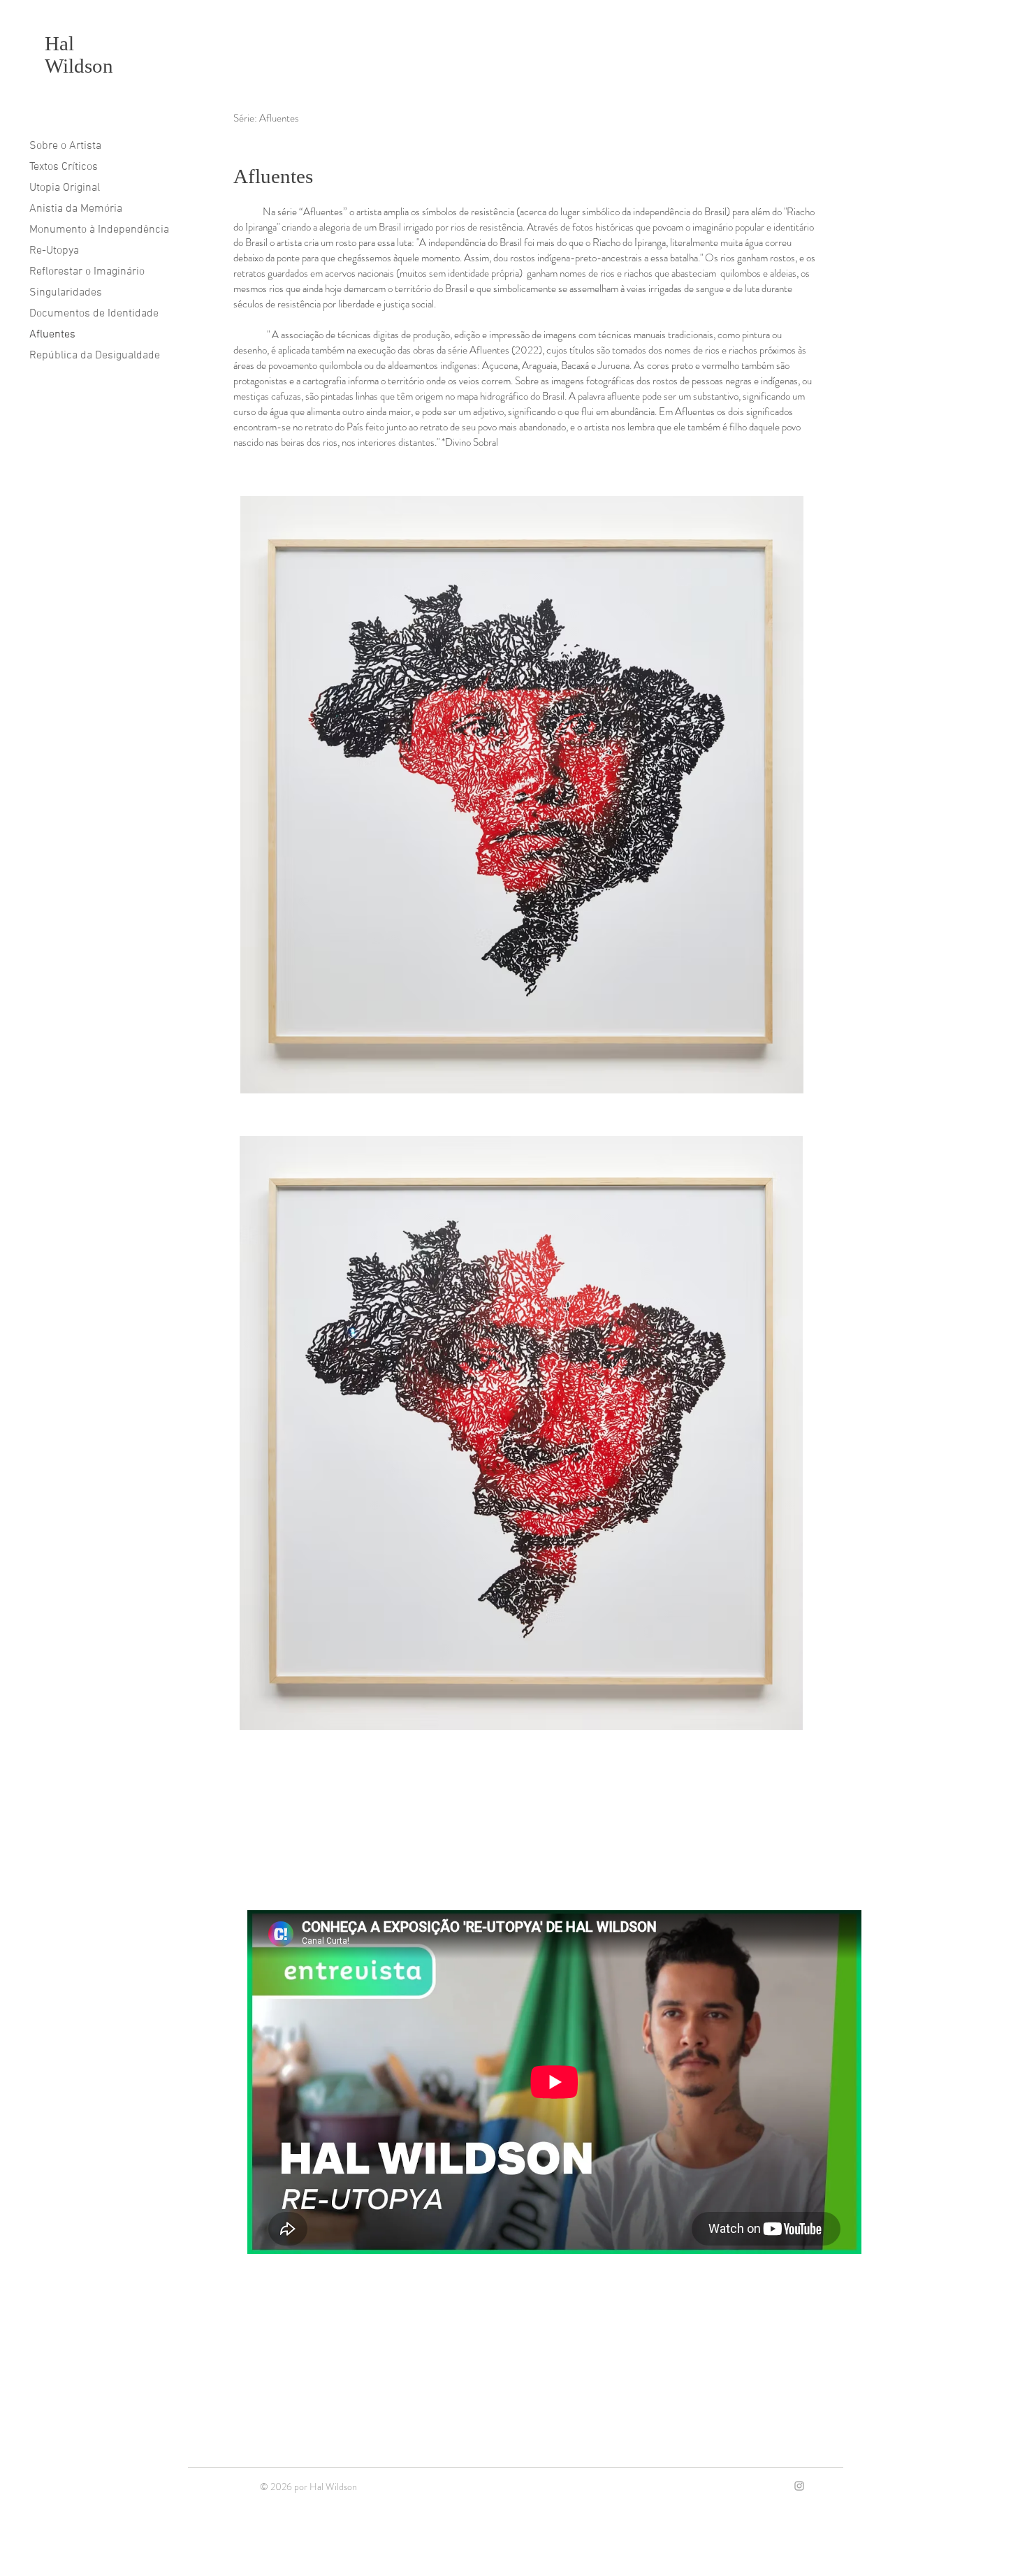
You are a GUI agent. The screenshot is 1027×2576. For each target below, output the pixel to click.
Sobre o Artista (65, 146)
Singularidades (66, 293)
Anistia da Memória (76, 209)
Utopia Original (65, 188)
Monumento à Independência (99, 230)
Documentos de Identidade (94, 314)
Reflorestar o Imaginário (87, 272)
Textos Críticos (64, 167)
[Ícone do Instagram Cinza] (799, 2486)
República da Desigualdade (95, 356)
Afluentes (52, 335)
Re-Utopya (54, 251)
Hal (59, 43)
